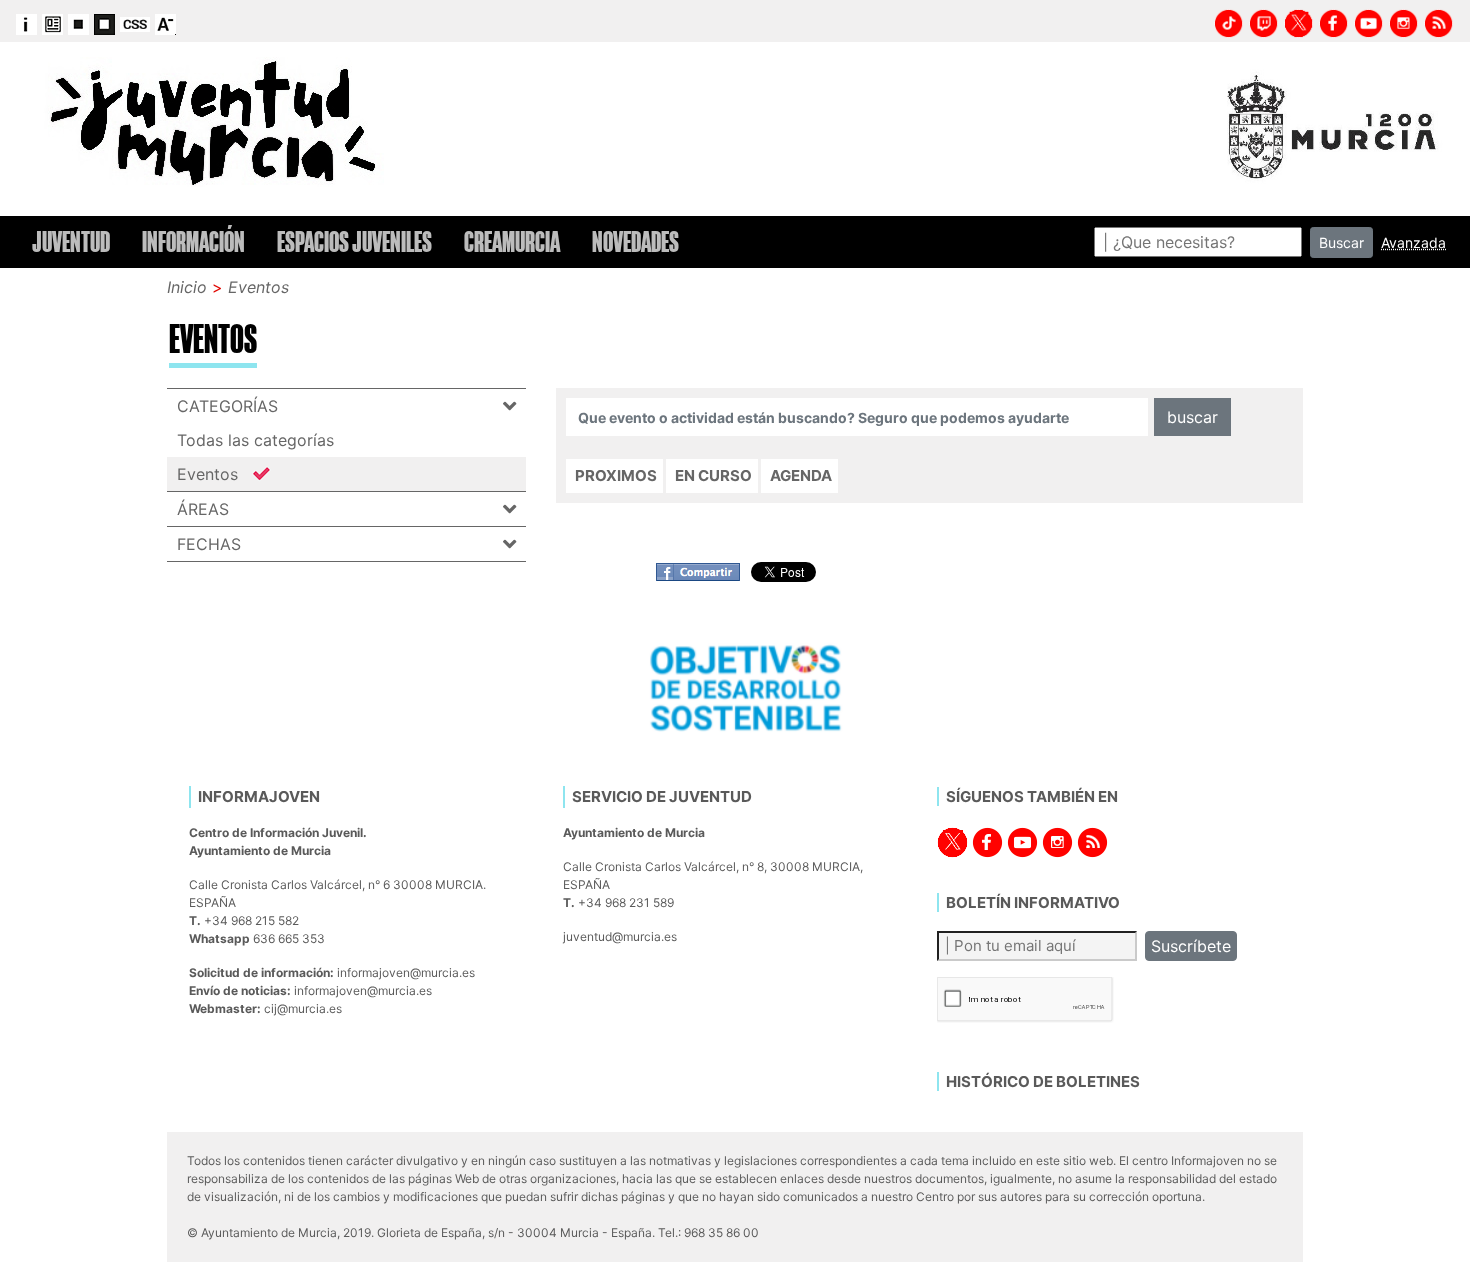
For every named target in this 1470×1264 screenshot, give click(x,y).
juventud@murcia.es (620, 936)
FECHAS (209, 544)
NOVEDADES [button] (635, 242)
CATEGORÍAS (227, 406)
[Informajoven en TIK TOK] (1229, 21)
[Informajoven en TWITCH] (1264, 21)
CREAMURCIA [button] (512, 242)
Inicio (187, 287)
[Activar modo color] (52, 23)
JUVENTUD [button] (71, 242)
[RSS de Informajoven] (1439, 21)
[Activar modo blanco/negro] (78, 23)
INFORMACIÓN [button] (193, 242)
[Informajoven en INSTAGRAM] (1404, 21)
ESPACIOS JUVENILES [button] (354, 242)
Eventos (258, 287)
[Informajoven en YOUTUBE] (1369, 21)
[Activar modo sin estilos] (135, 23)
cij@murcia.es (303, 1008)
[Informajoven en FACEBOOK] (1334, 21)
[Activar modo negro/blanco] (104, 23)
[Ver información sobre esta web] (26, 23)
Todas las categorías (255, 440)
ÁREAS (203, 509)
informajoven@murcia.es (406, 972)
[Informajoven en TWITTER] (1299, 21)
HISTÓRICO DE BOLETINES (1043, 1081)
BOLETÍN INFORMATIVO (1033, 902)
